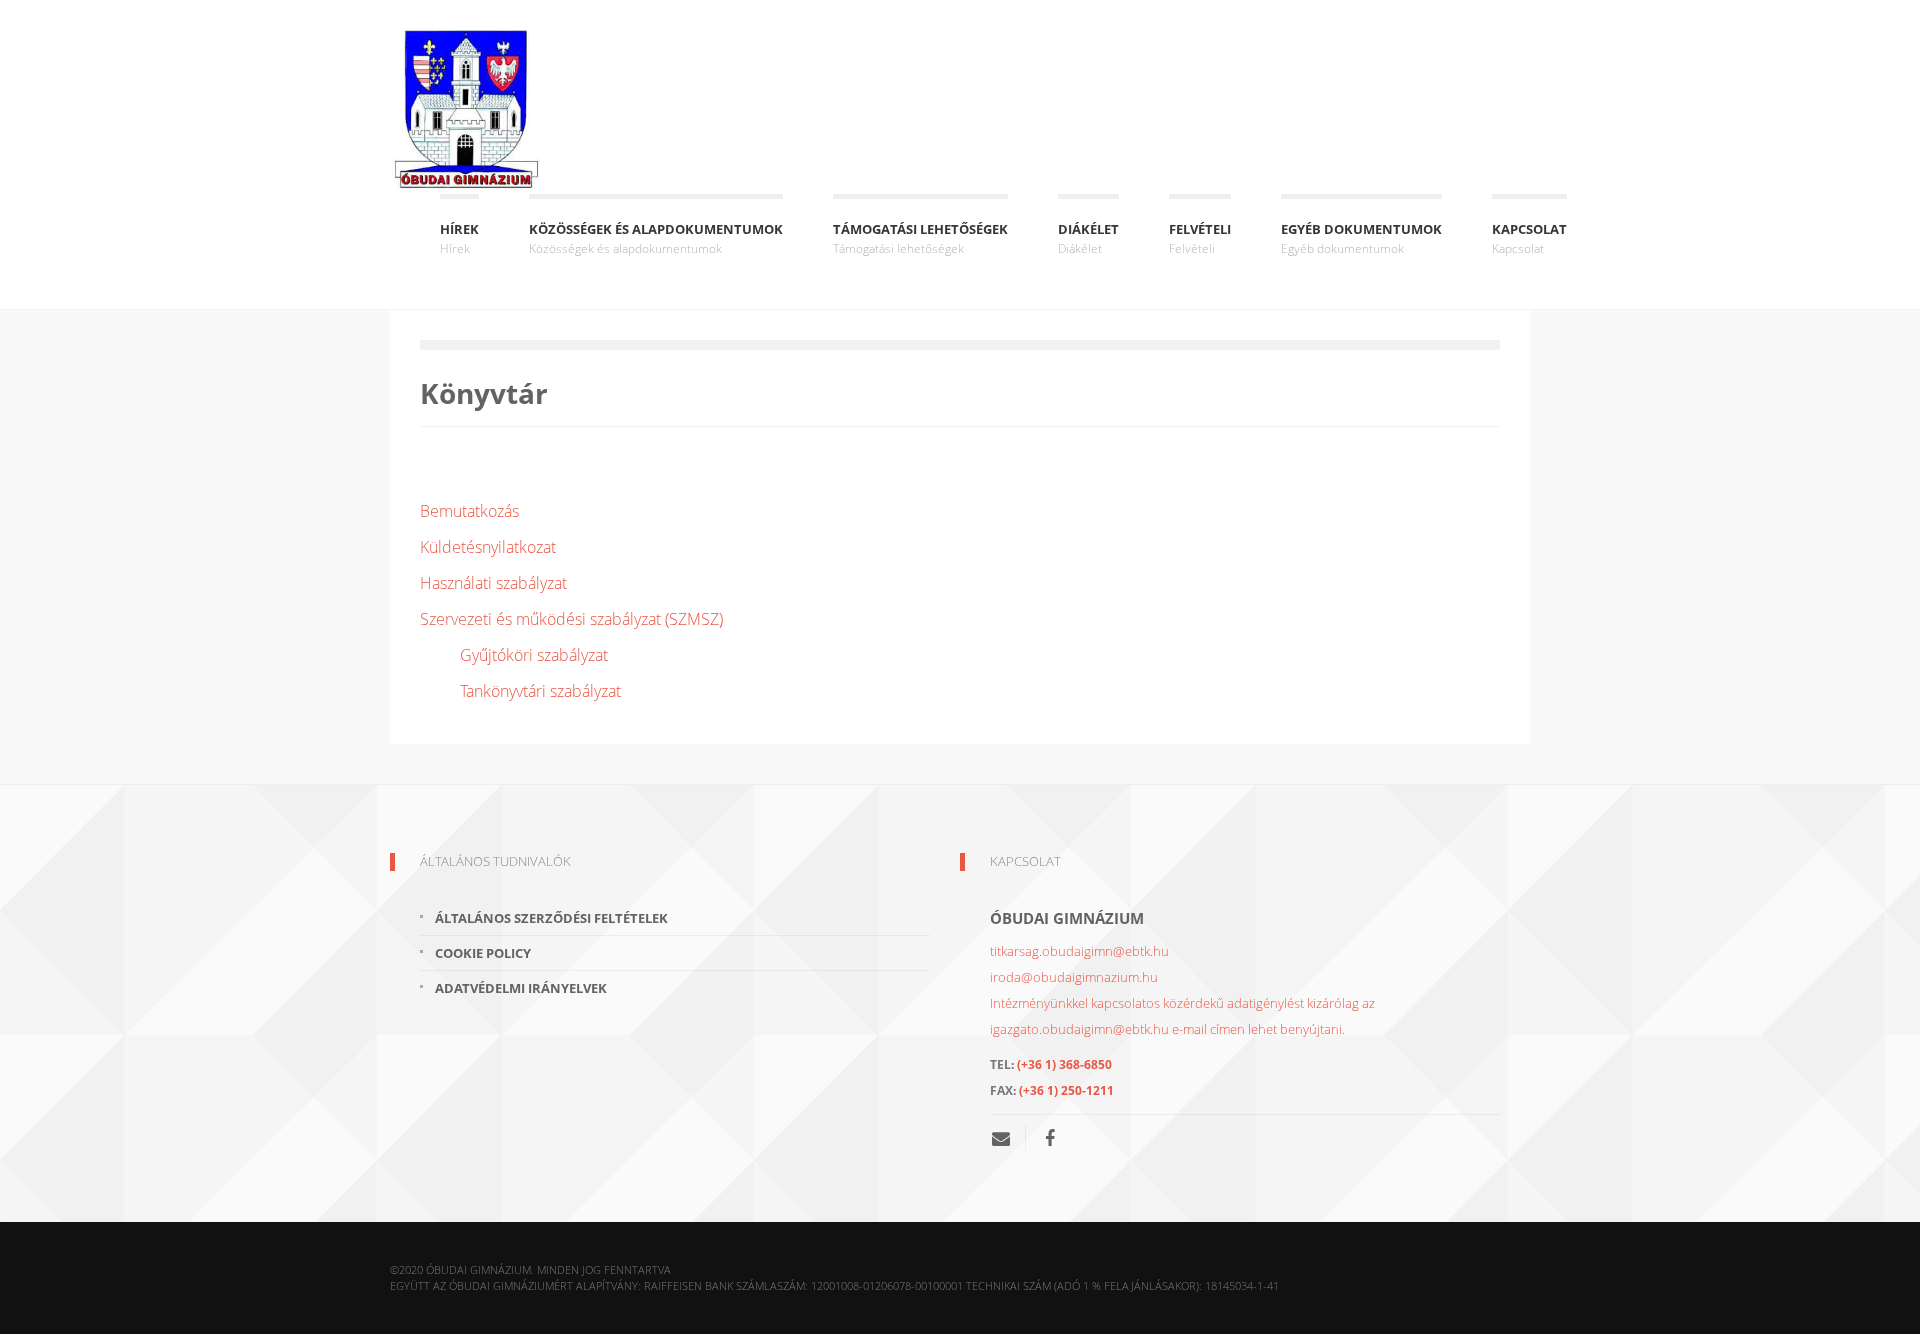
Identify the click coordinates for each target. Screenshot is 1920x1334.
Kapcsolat (1529, 238)
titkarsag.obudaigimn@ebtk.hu (1079, 951)
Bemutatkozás (469, 511)
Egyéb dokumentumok (1361, 238)
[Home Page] (465, 112)
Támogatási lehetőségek (920, 238)
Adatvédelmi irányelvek (521, 988)
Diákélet (1088, 238)
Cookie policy (483, 953)
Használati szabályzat (493, 583)
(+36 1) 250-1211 (1066, 1090)
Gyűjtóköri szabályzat (534, 655)
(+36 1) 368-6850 (1064, 1064)
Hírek (459, 238)
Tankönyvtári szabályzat (540, 691)
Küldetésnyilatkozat (488, 547)
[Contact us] (1008, 1138)
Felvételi (1200, 238)
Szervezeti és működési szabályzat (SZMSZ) (571, 619)
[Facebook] (1050, 1138)
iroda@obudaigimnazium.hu (1074, 977)
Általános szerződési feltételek (551, 918)
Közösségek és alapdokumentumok (656, 238)
